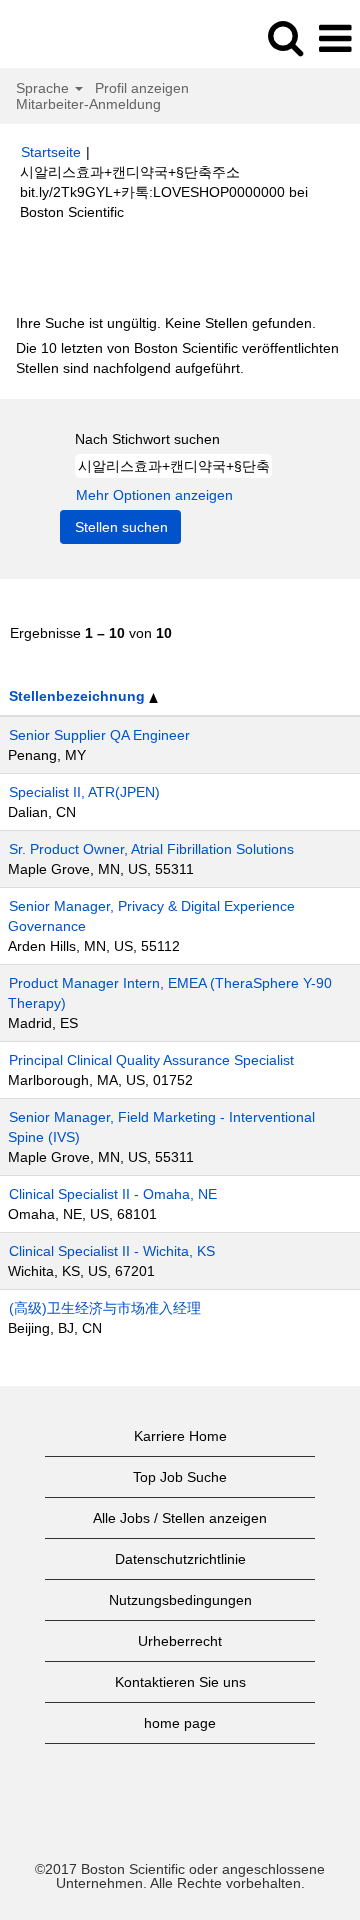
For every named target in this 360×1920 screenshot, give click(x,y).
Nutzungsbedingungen (180, 1600)
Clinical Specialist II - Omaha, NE (113, 1194)
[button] (335, 38)
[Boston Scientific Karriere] (71, 38)
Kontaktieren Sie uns (180, 1682)
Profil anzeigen (142, 88)
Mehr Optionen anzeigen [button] (154, 495)
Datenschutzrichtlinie (180, 1559)
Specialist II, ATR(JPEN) (84, 792)
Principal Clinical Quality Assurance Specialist (151, 1060)
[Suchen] (285, 37)
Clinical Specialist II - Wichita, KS (112, 1251)
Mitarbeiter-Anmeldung (88, 104)
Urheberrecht (180, 1641)
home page (180, 1723)
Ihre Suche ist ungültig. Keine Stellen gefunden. (166, 323)
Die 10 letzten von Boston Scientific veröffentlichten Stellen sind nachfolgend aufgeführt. (177, 358)
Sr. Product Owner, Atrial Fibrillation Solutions (151, 849)
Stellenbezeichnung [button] (79, 696)
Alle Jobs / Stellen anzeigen (180, 1518)
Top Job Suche (180, 1477)
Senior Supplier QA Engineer (99, 735)
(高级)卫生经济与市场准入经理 (105, 1308)
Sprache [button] (44, 88)
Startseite (51, 152)
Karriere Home (180, 1436)
